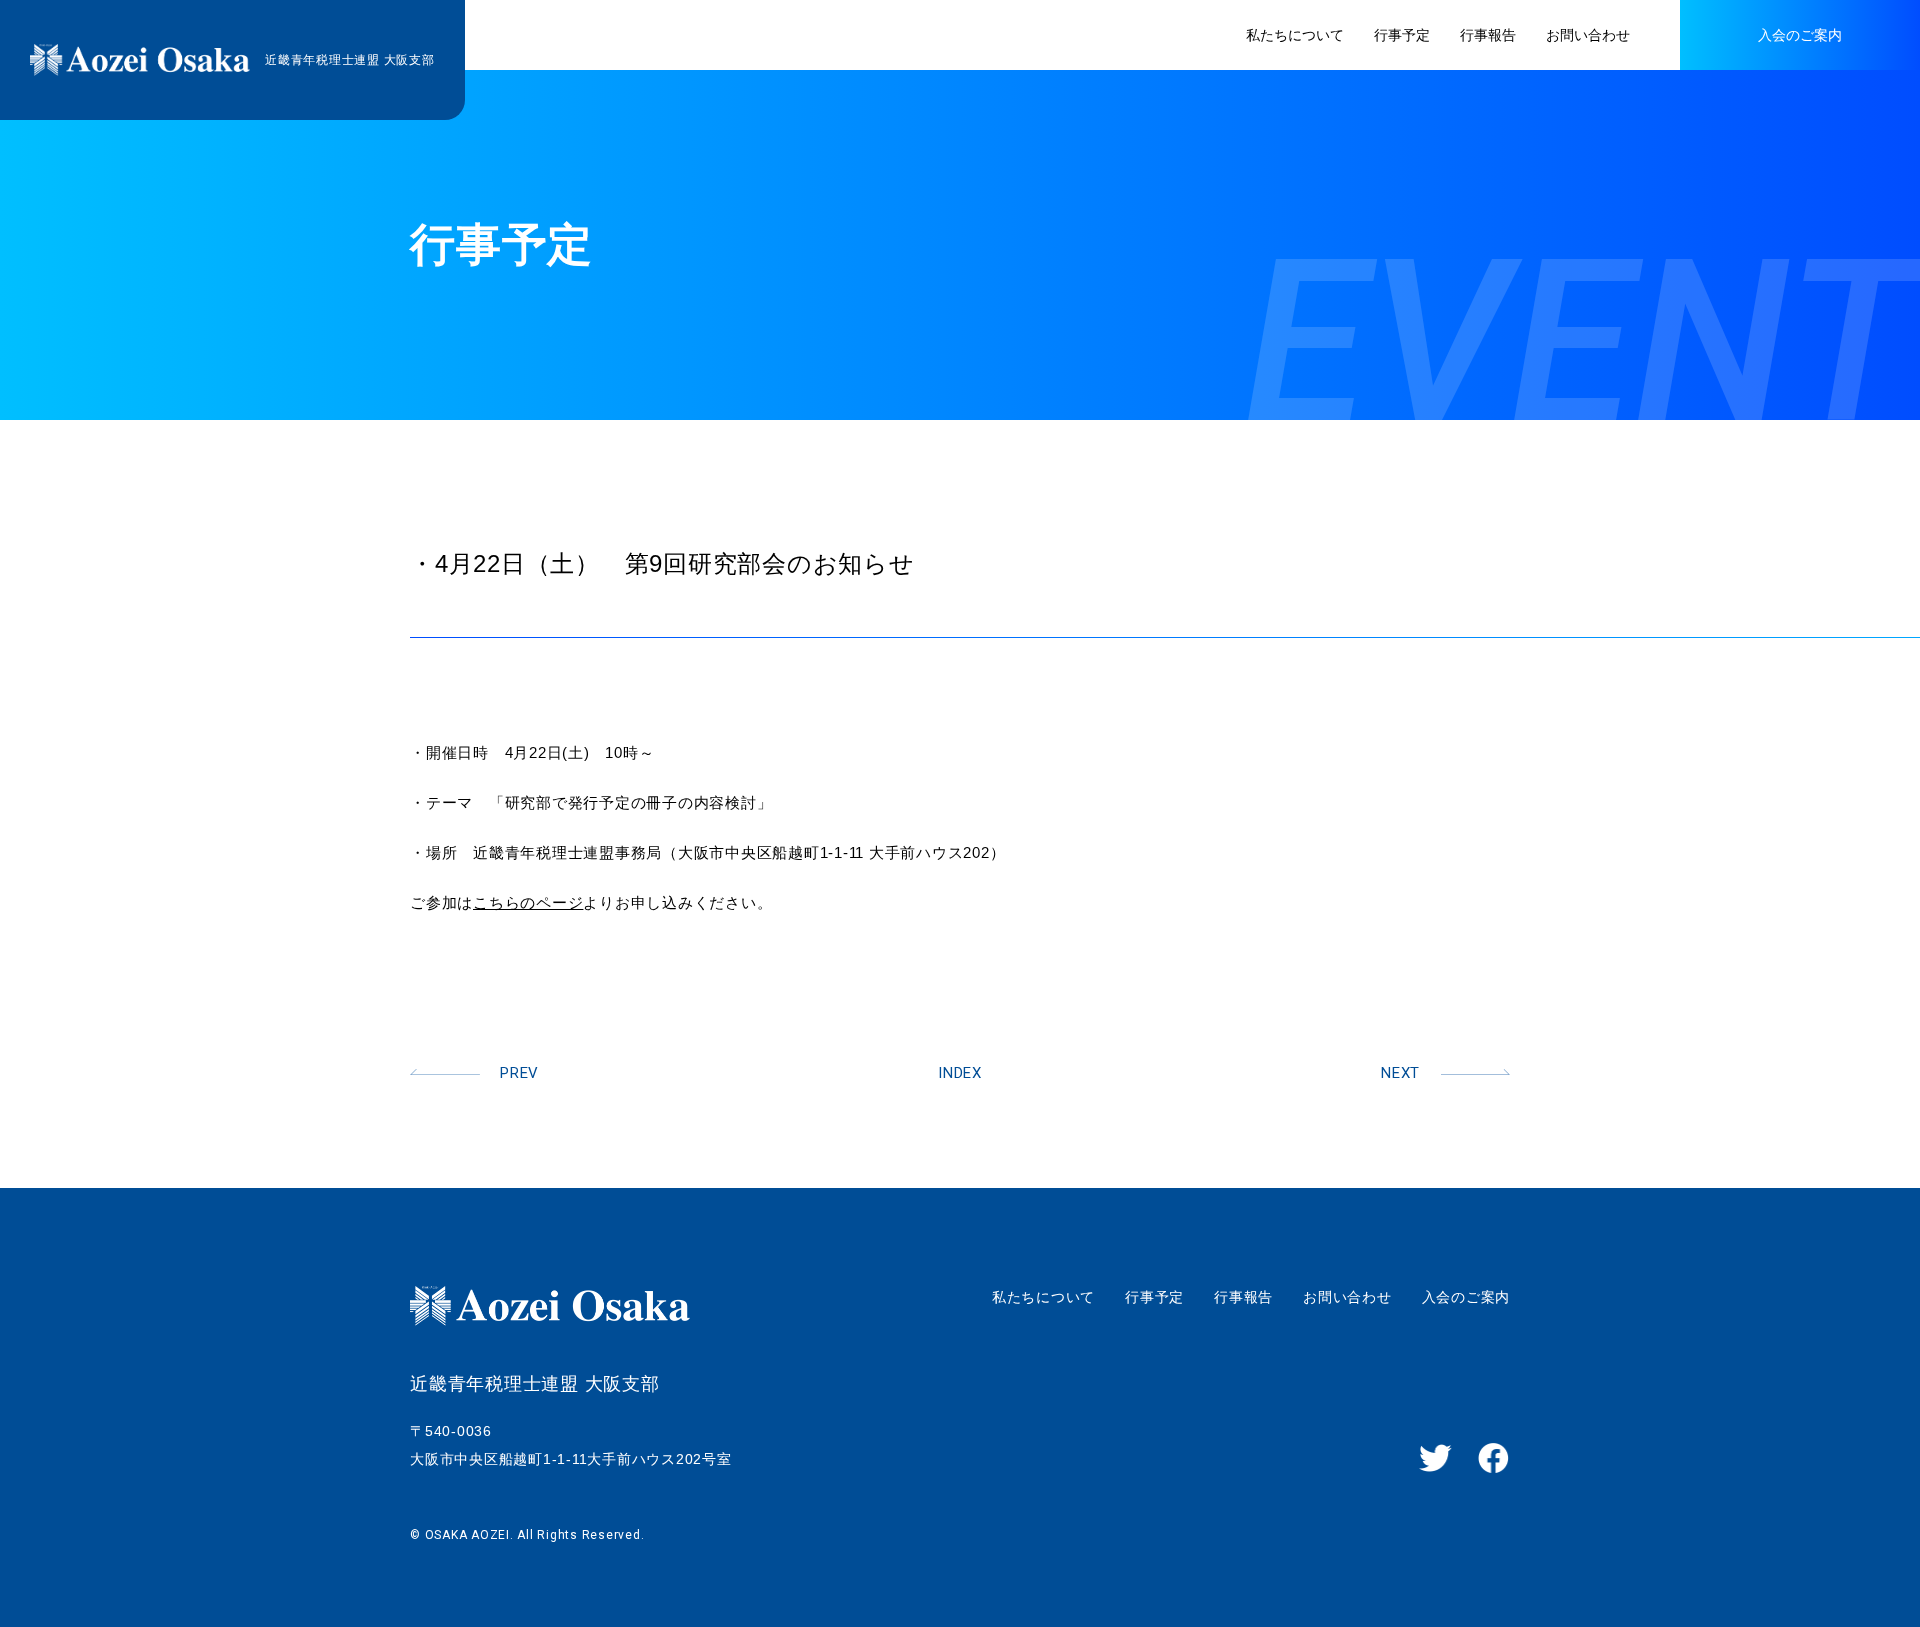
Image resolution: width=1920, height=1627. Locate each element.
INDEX (960, 1073)
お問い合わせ (1347, 1297)
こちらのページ (528, 902)
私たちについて (1043, 1297)
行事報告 (1243, 1297)
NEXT (1400, 1073)
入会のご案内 (1466, 1297)
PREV (519, 1073)
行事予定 (1154, 1297)
